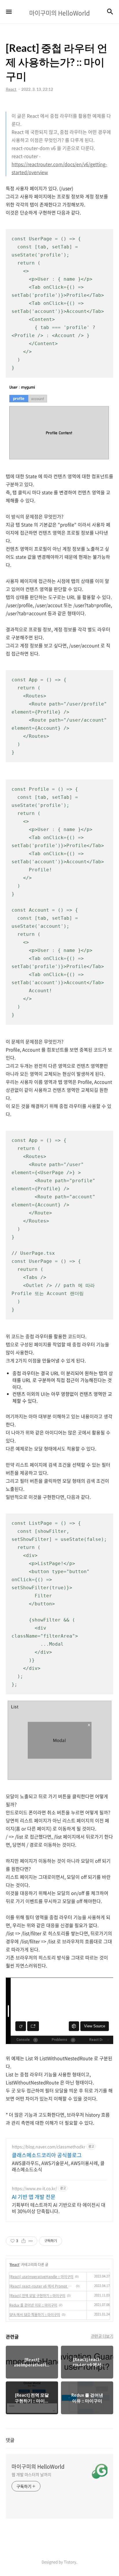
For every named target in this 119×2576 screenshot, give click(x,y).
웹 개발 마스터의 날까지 (31, 2474)
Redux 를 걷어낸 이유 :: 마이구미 (33, 2305)
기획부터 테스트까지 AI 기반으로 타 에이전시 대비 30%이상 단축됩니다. (59, 2208)
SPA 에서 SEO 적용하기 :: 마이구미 (35, 2315)
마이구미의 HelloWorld (38, 2467)
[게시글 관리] (31, 2241)
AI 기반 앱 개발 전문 (34, 2197)
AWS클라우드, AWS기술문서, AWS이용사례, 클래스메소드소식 (58, 2166)
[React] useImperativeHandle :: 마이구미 (41, 2277)
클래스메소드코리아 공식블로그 (47, 2155)
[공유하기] (24, 2241)
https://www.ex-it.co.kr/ (34, 2188)
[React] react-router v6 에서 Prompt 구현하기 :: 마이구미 (42, 2286)
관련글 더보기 (102, 2336)
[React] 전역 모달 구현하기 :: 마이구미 (37, 2296)
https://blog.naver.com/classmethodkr (49, 2147)
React (15, 2265)
